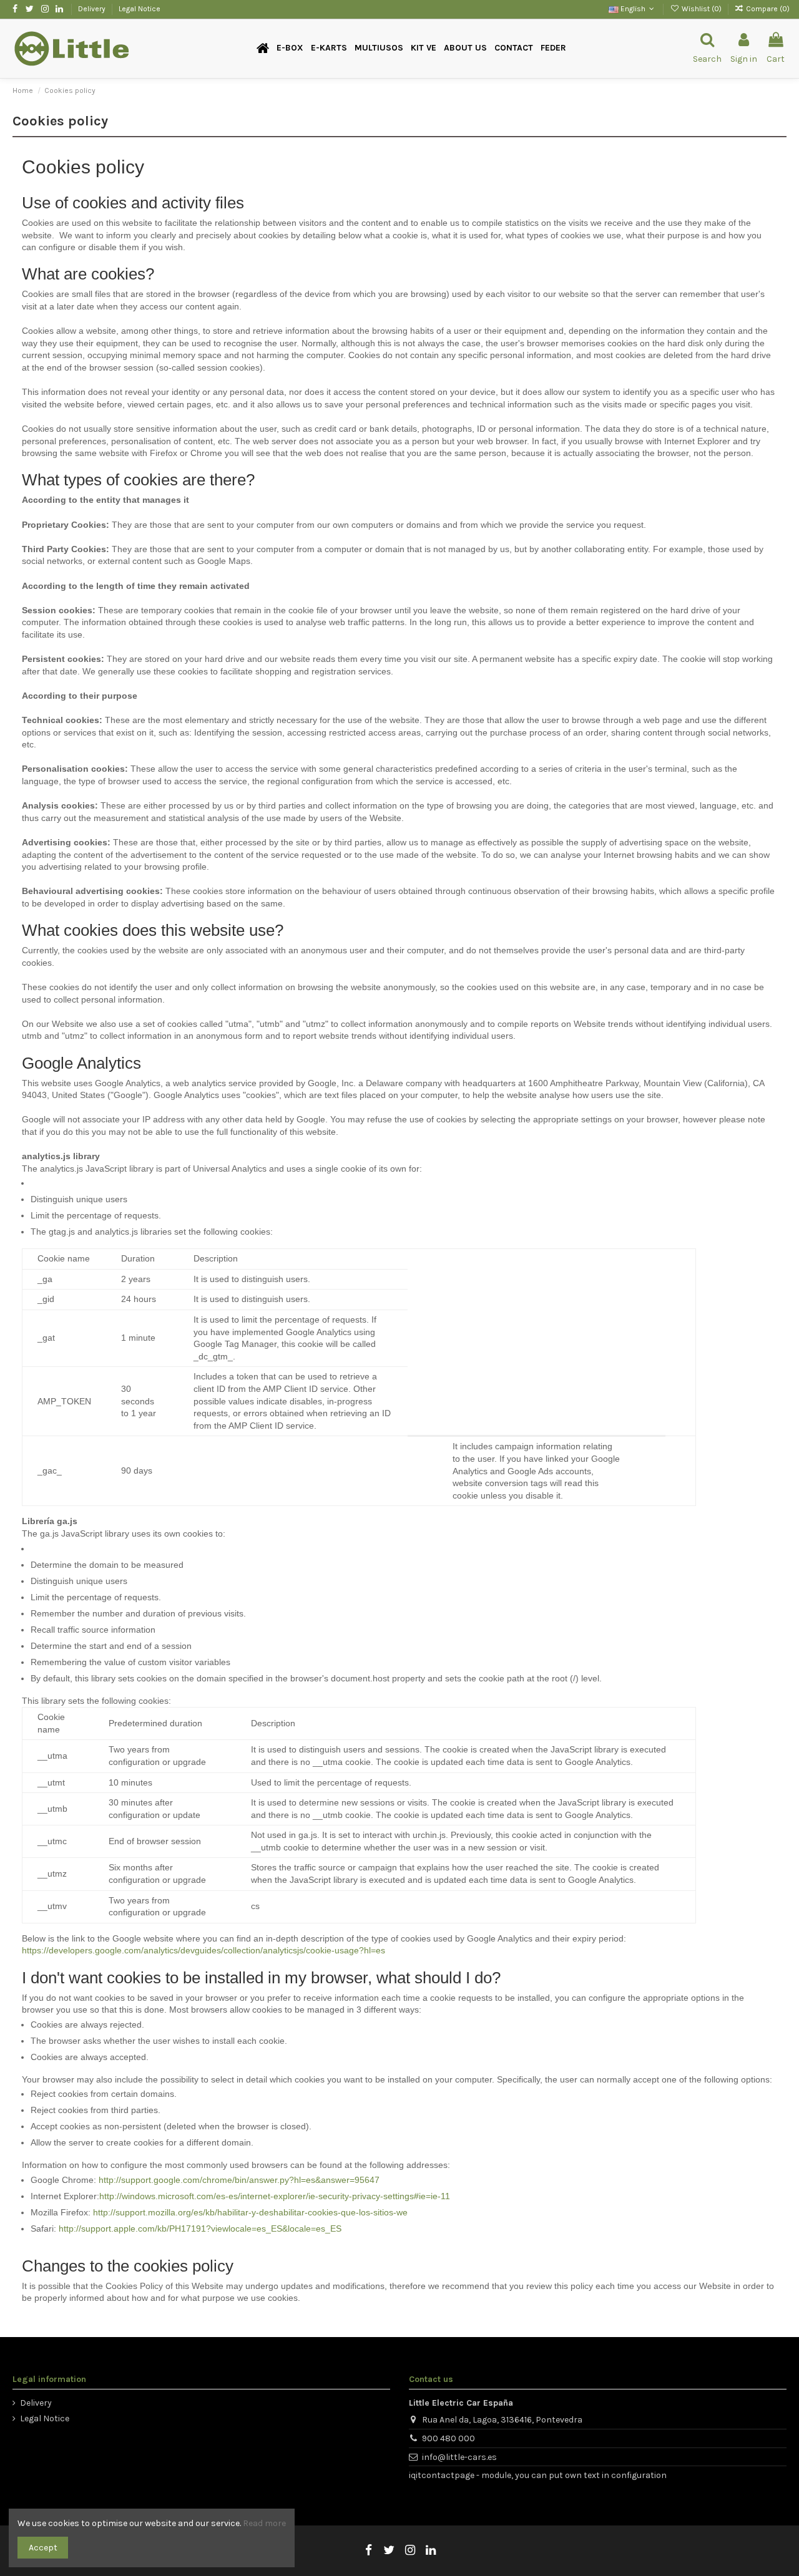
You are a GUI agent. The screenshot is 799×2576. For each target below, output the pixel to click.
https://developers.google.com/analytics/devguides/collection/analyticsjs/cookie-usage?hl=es (203, 1950)
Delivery (93, 9)
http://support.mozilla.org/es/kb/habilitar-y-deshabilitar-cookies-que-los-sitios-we (250, 2212)
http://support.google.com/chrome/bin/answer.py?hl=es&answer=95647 (239, 2180)
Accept (43, 2548)
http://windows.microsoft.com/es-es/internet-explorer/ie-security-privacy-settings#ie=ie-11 (275, 2196)
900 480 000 (449, 2438)
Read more (264, 2523)
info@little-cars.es (459, 2457)
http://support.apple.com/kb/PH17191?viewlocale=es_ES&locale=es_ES (200, 2228)
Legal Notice (140, 9)
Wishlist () (701, 9)
